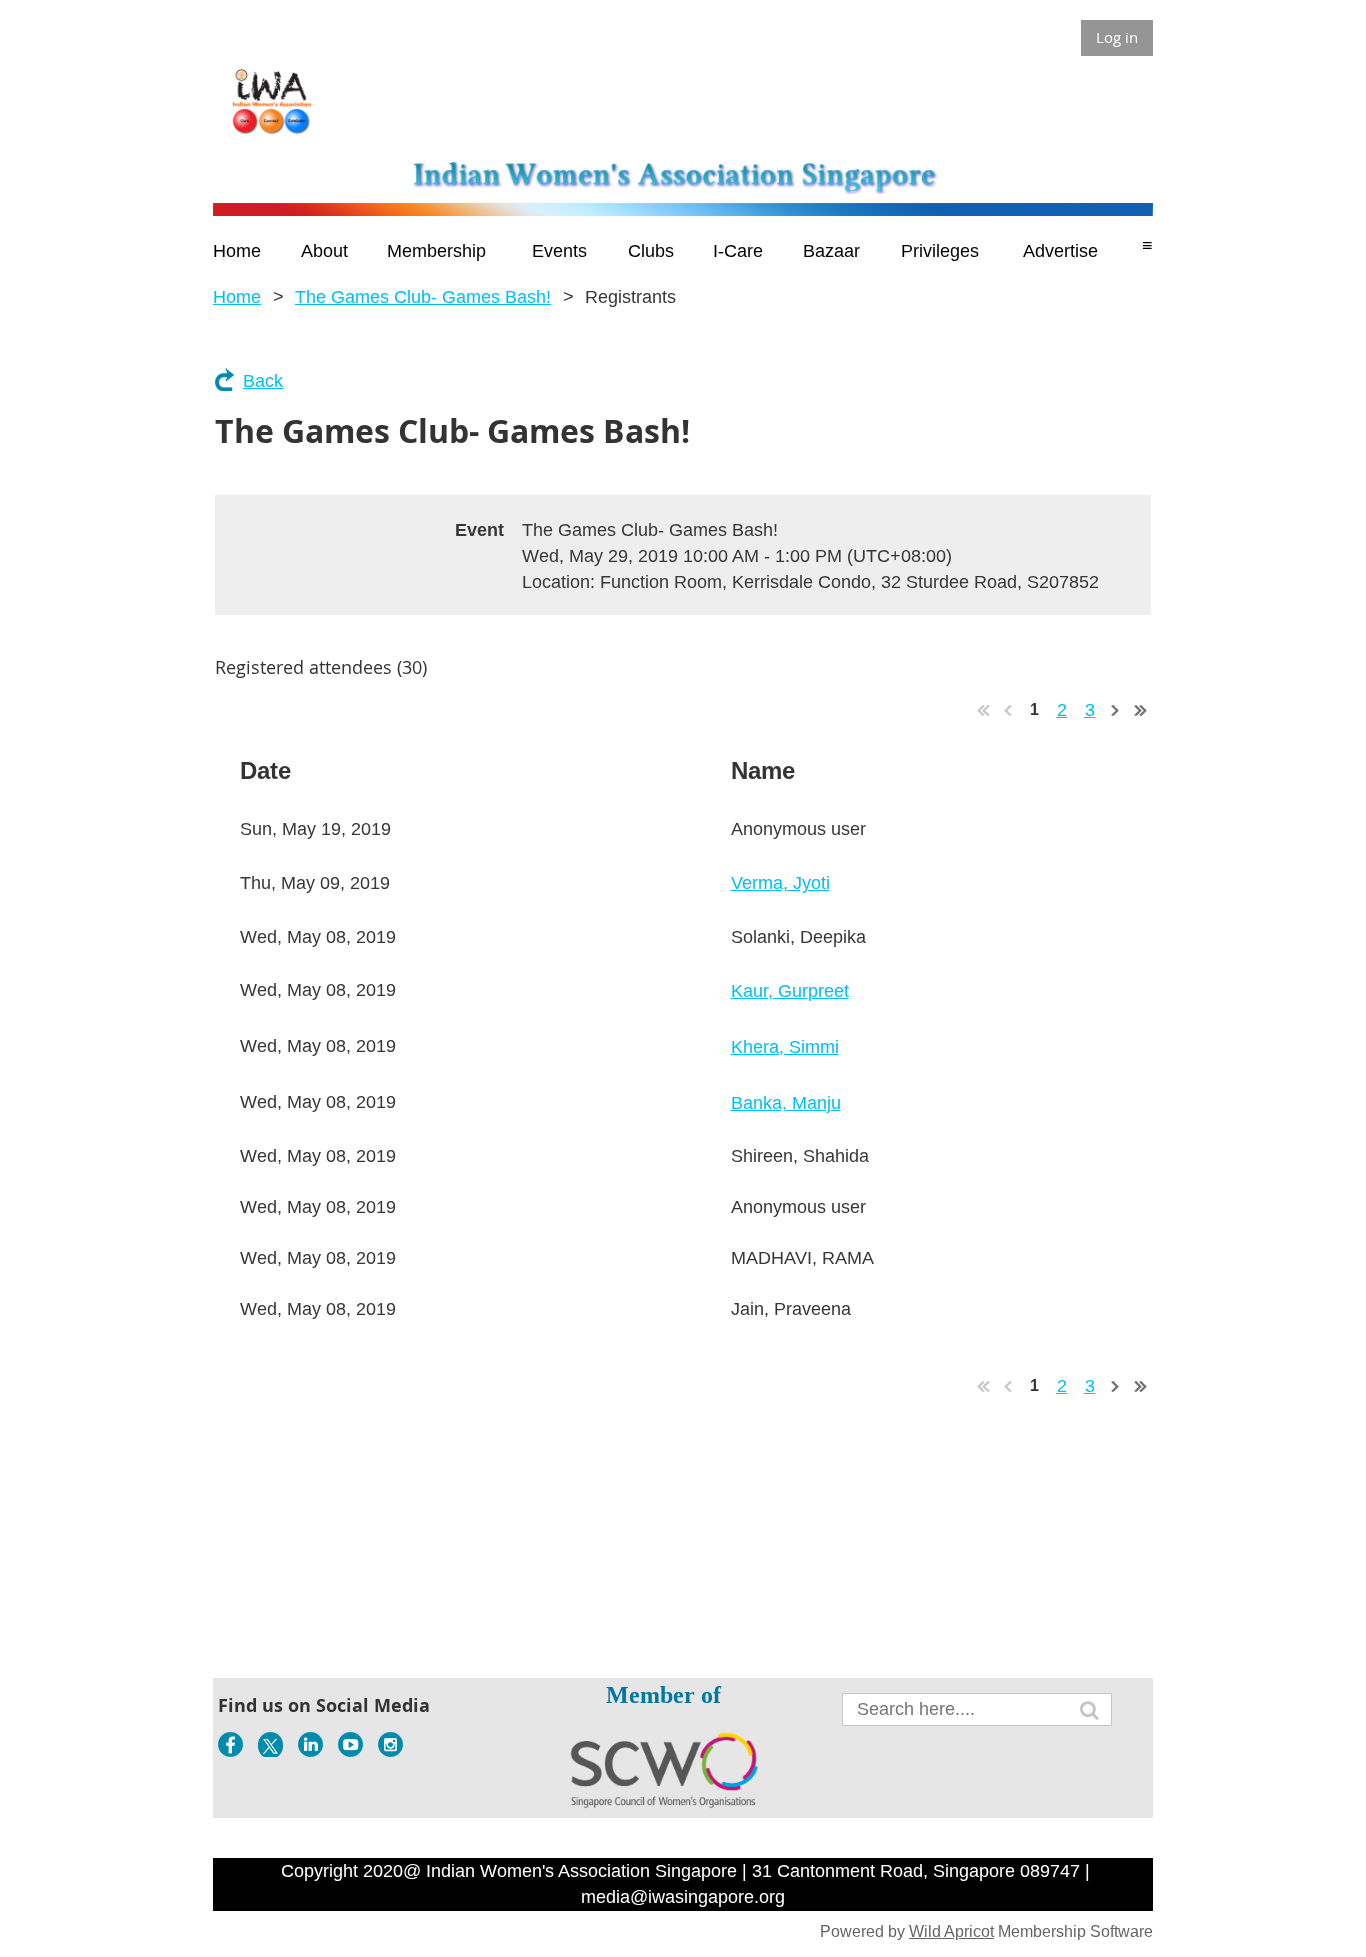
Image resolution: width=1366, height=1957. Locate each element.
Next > (1116, 710)
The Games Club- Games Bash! (423, 297)
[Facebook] (230, 1744)
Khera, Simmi (785, 1047)
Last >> (1141, 710)
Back (263, 381)
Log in (1117, 37)
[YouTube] (350, 1744)
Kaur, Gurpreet (790, 991)
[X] (270, 1744)
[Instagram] (390, 1744)
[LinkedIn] (310, 1744)
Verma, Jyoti (780, 883)
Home (237, 297)
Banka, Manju (786, 1103)
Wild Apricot (951, 1931)
